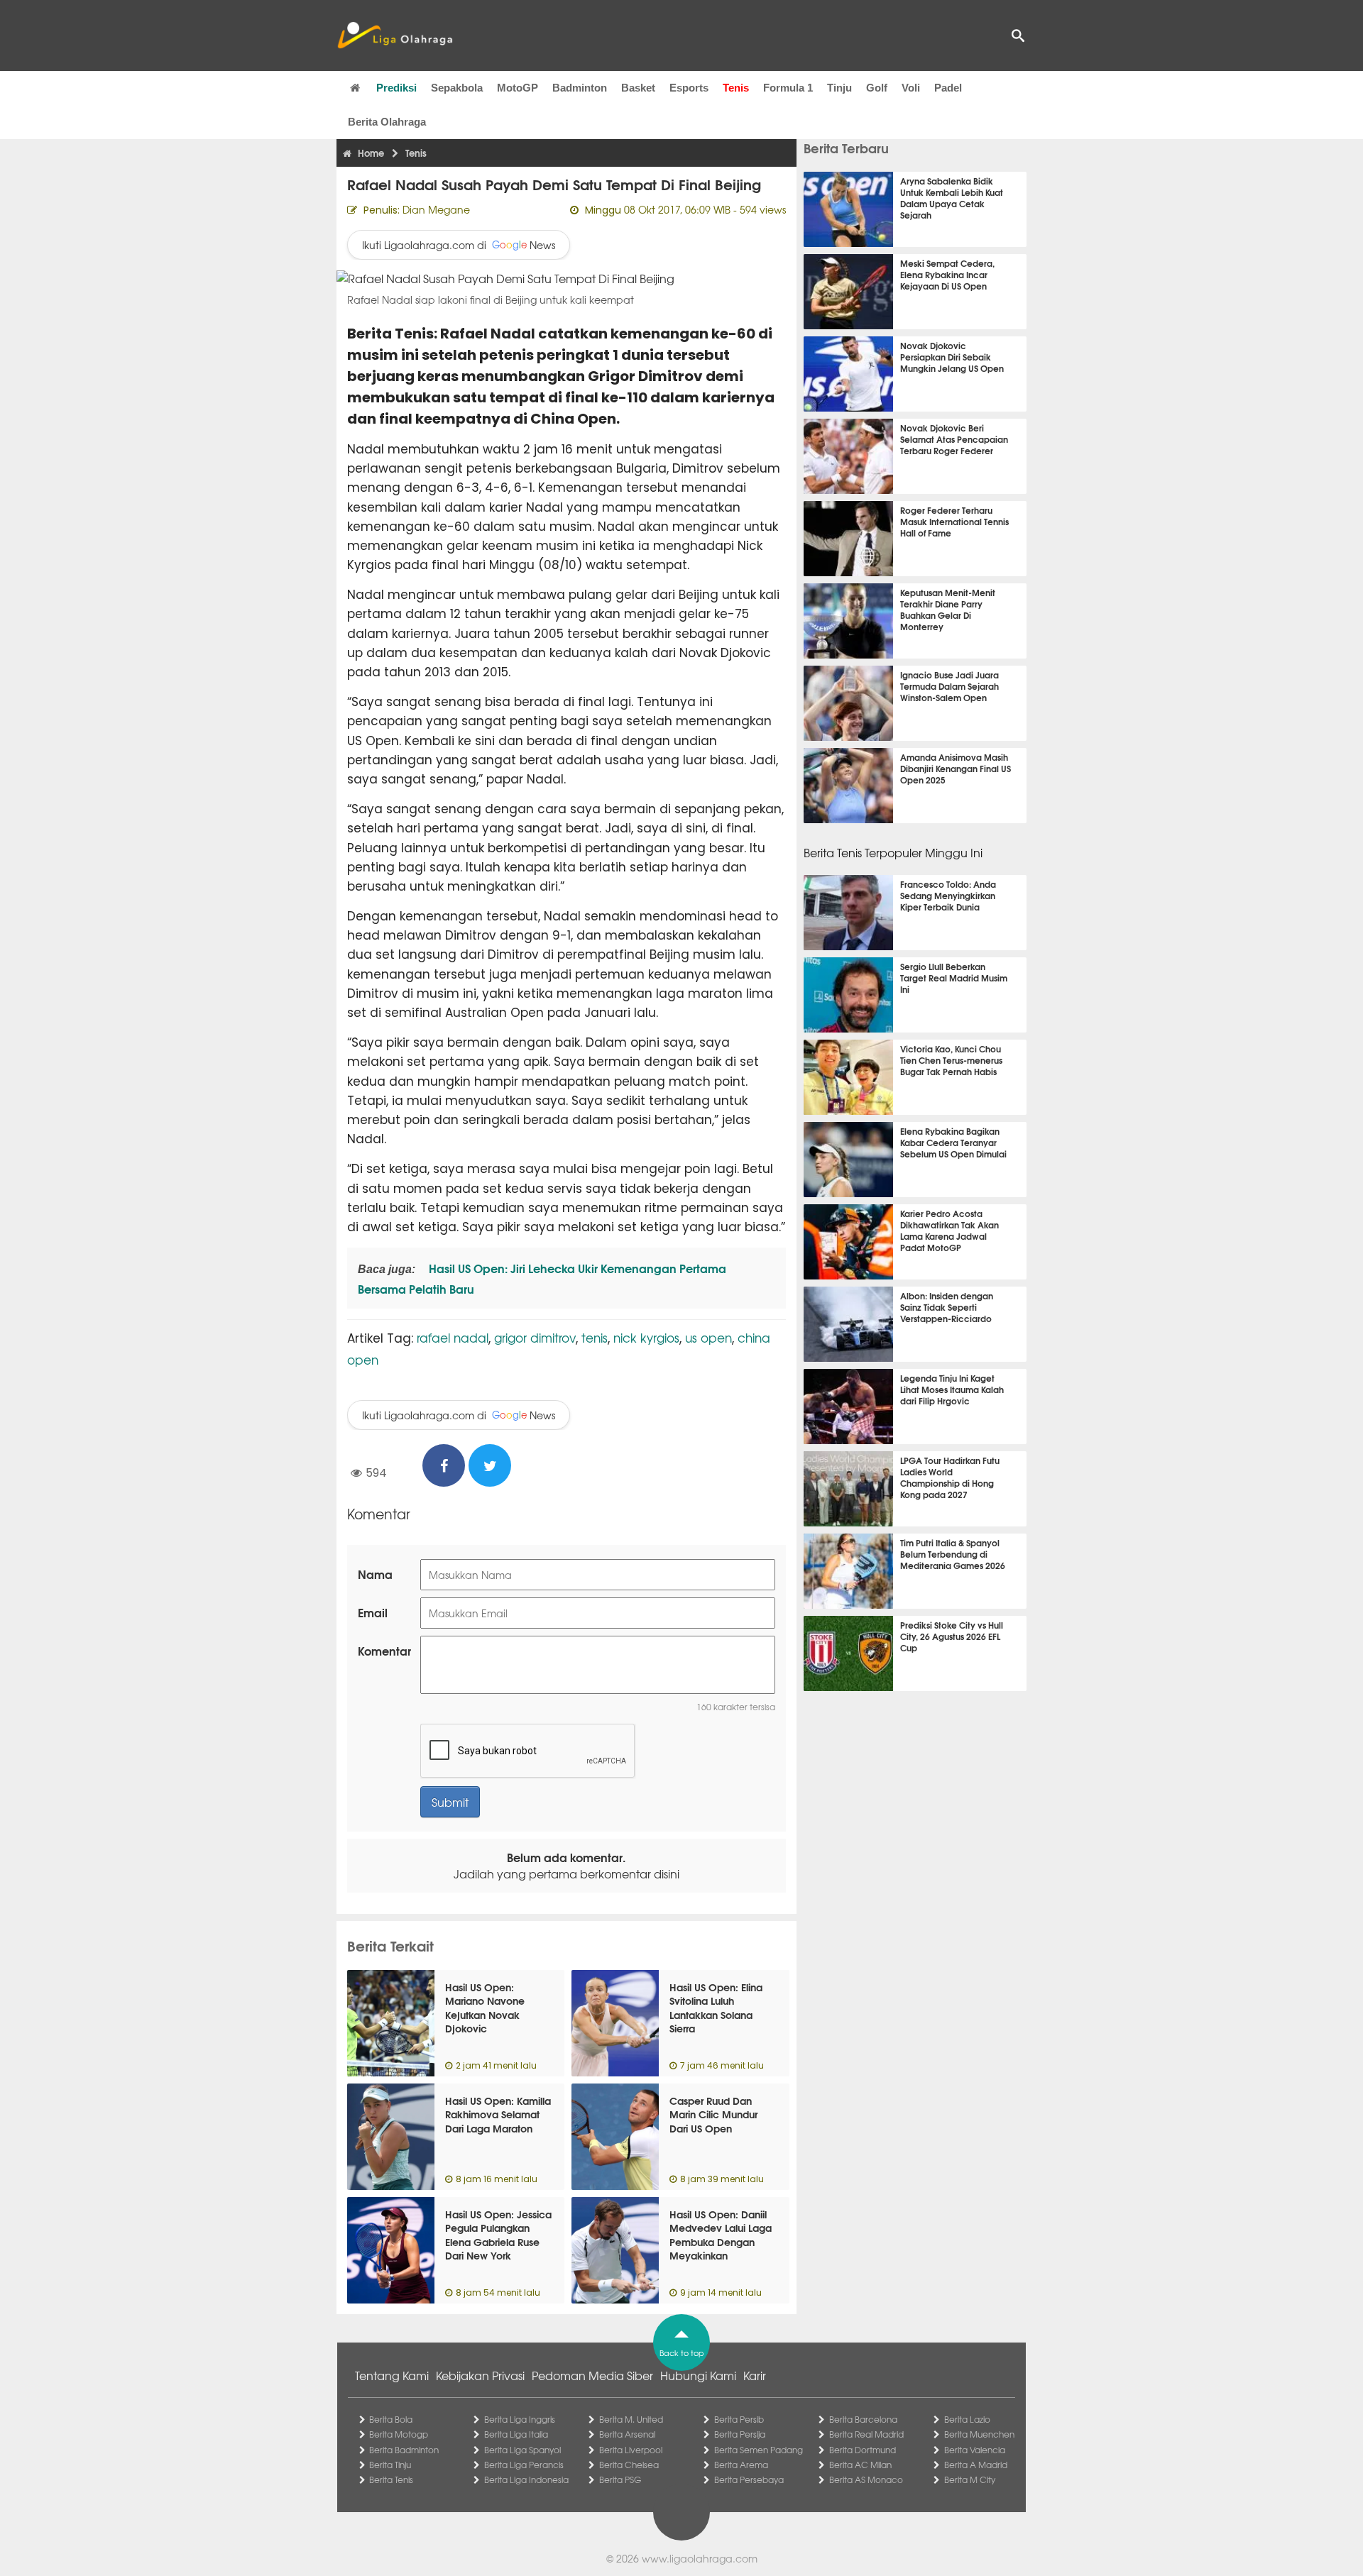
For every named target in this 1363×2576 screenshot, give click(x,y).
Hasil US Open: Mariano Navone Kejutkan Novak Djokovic (485, 2008)
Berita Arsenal (627, 2434)
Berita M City (970, 2479)
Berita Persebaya (749, 2479)
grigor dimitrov (535, 1337)
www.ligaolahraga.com (700, 2558)
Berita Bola (391, 2419)
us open (708, 1337)
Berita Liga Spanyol (522, 2450)
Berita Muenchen (979, 2434)
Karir (755, 2375)
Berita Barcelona (863, 2419)
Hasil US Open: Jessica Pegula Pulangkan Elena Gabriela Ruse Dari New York (498, 2235)
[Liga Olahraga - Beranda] (395, 35)
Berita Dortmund (863, 2450)
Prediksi (396, 88)
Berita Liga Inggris (520, 2419)
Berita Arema (741, 2465)
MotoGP (518, 88)
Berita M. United (631, 2419)
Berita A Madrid (976, 2465)
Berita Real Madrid (866, 2434)
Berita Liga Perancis (524, 2465)
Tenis (736, 88)
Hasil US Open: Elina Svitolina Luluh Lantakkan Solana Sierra (716, 2008)
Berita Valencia (975, 2450)
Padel (948, 88)
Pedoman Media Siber (592, 2375)
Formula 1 (788, 88)
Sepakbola (457, 88)
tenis (595, 1337)
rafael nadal (453, 1337)
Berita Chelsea (629, 2465)
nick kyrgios (646, 1337)
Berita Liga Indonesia (526, 2479)
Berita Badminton (404, 2450)
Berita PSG (620, 2479)
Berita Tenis (391, 2479)
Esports (689, 88)
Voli (911, 88)
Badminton (580, 88)
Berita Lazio (967, 2419)
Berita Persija (740, 2434)
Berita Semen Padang (759, 2450)
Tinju (839, 88)
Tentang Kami (392, 2375)
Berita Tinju (390, 2465)
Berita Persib (739, 2419)
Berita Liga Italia (516, 2434)
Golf (877, 88)
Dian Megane (436, 209)
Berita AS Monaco (866, 2479)
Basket (638, 88)
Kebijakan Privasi (480, 2375)
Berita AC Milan (860, 2465)
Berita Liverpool (631, 2450)
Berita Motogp (399, 2434)
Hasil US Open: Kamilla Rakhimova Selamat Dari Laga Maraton (498, 2114)
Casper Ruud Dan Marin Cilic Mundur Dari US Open (713, 2114)
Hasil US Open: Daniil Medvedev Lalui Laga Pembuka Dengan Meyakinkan (721, 2235)
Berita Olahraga (387, 122)
